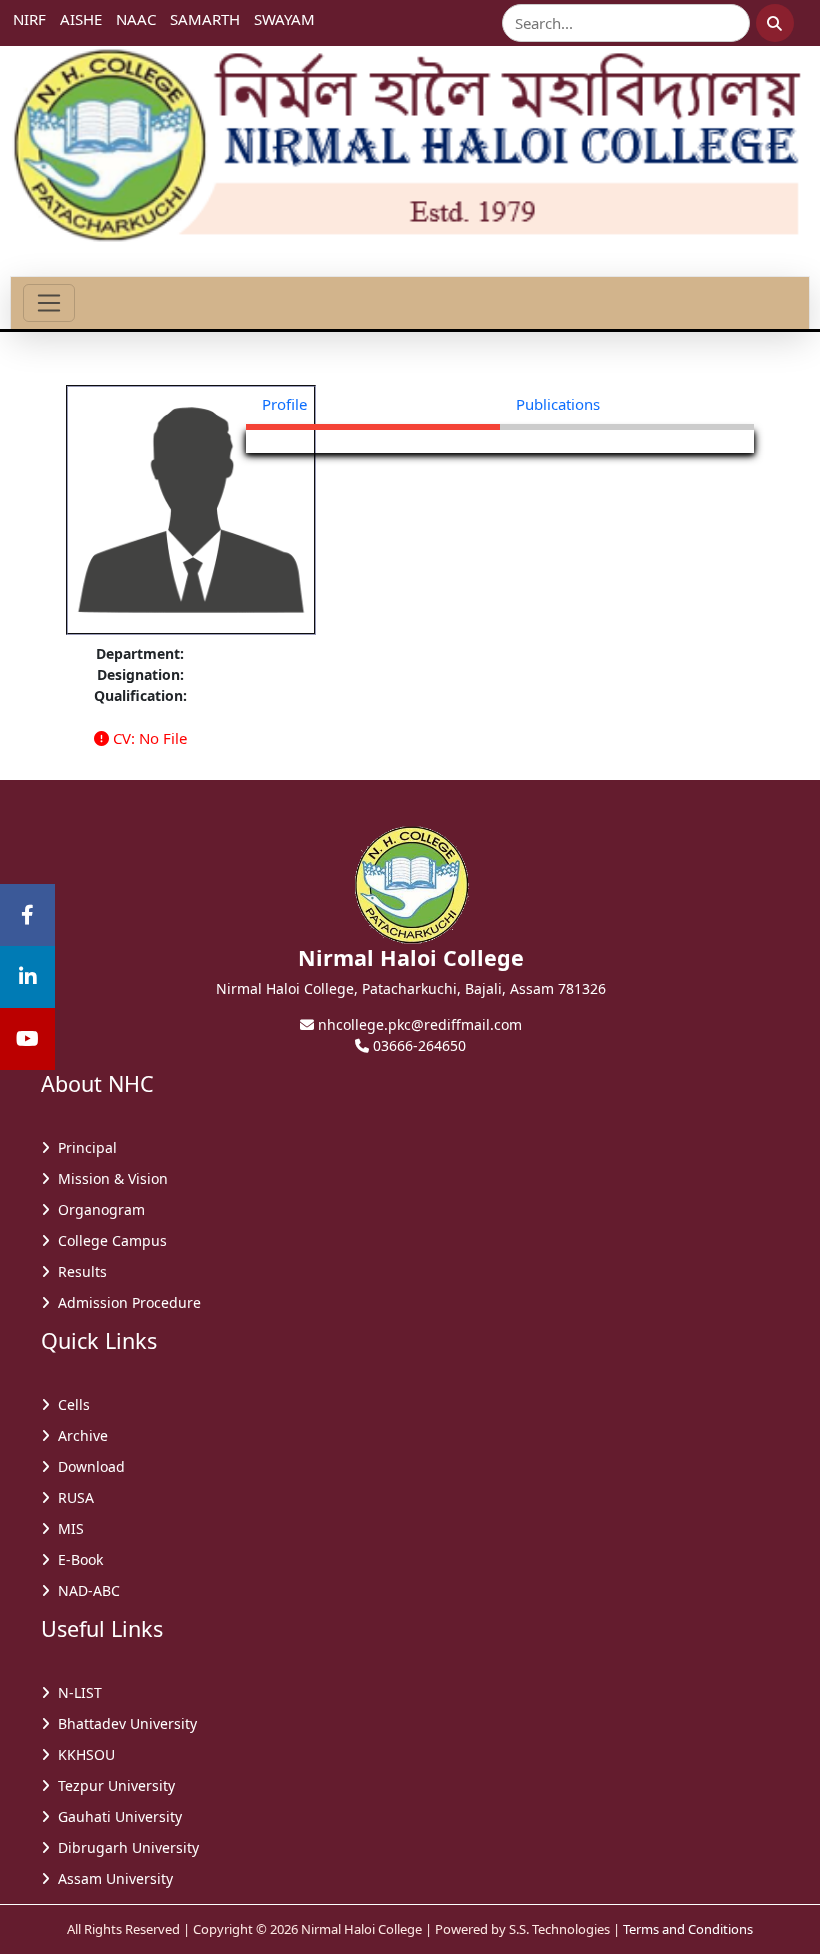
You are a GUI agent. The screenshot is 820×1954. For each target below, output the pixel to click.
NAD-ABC (85, 1590)
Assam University (111, 1878)
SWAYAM (284, 19)
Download (87, 1466)
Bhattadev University (123, 1723)
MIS (67, 1528)
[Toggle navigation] (49, 303)
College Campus (108, 1240)
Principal (83, 1147)
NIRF (29, 19)
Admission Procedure (125, 1302)
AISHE (81, 19)
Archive (79, 1435)
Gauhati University (116, 1816)
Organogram (97, 1209)
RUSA (72, 1497)
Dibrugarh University (124, 1847)
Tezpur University (112, 1785)
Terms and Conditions (688, 1929)
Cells (70, 1404)
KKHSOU (82, 1754)
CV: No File (148, 738)
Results (78, 1271)
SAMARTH (205, 19)
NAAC (136, 19)
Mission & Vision (109, 1178)
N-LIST (76, 1692)
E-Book (76, 1559)
